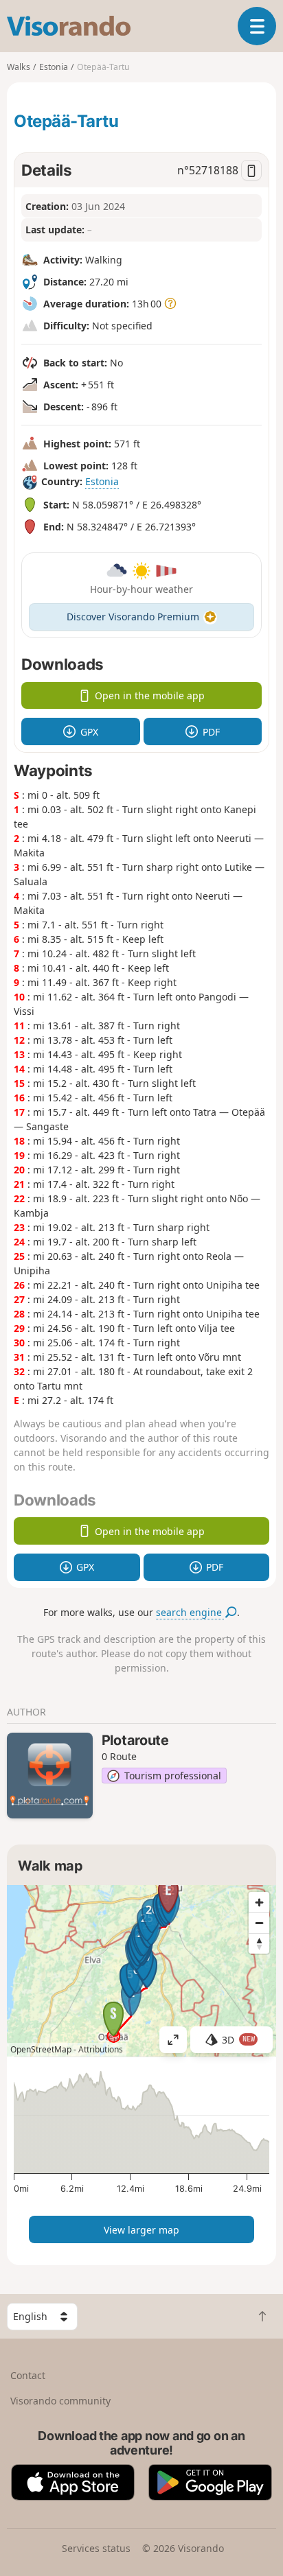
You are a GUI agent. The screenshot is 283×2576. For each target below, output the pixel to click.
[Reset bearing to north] (259, 1943)
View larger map (141, 2230)
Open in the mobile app (150, 695)
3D (238, 2040)
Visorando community (60, 2401)
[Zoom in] (259, 1902)
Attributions (101, 2049)
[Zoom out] (259, 1923)
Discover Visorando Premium (133, 617)
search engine (190, 1612)
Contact (28, 2375)
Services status (96, 2548)
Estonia (102, 481)
